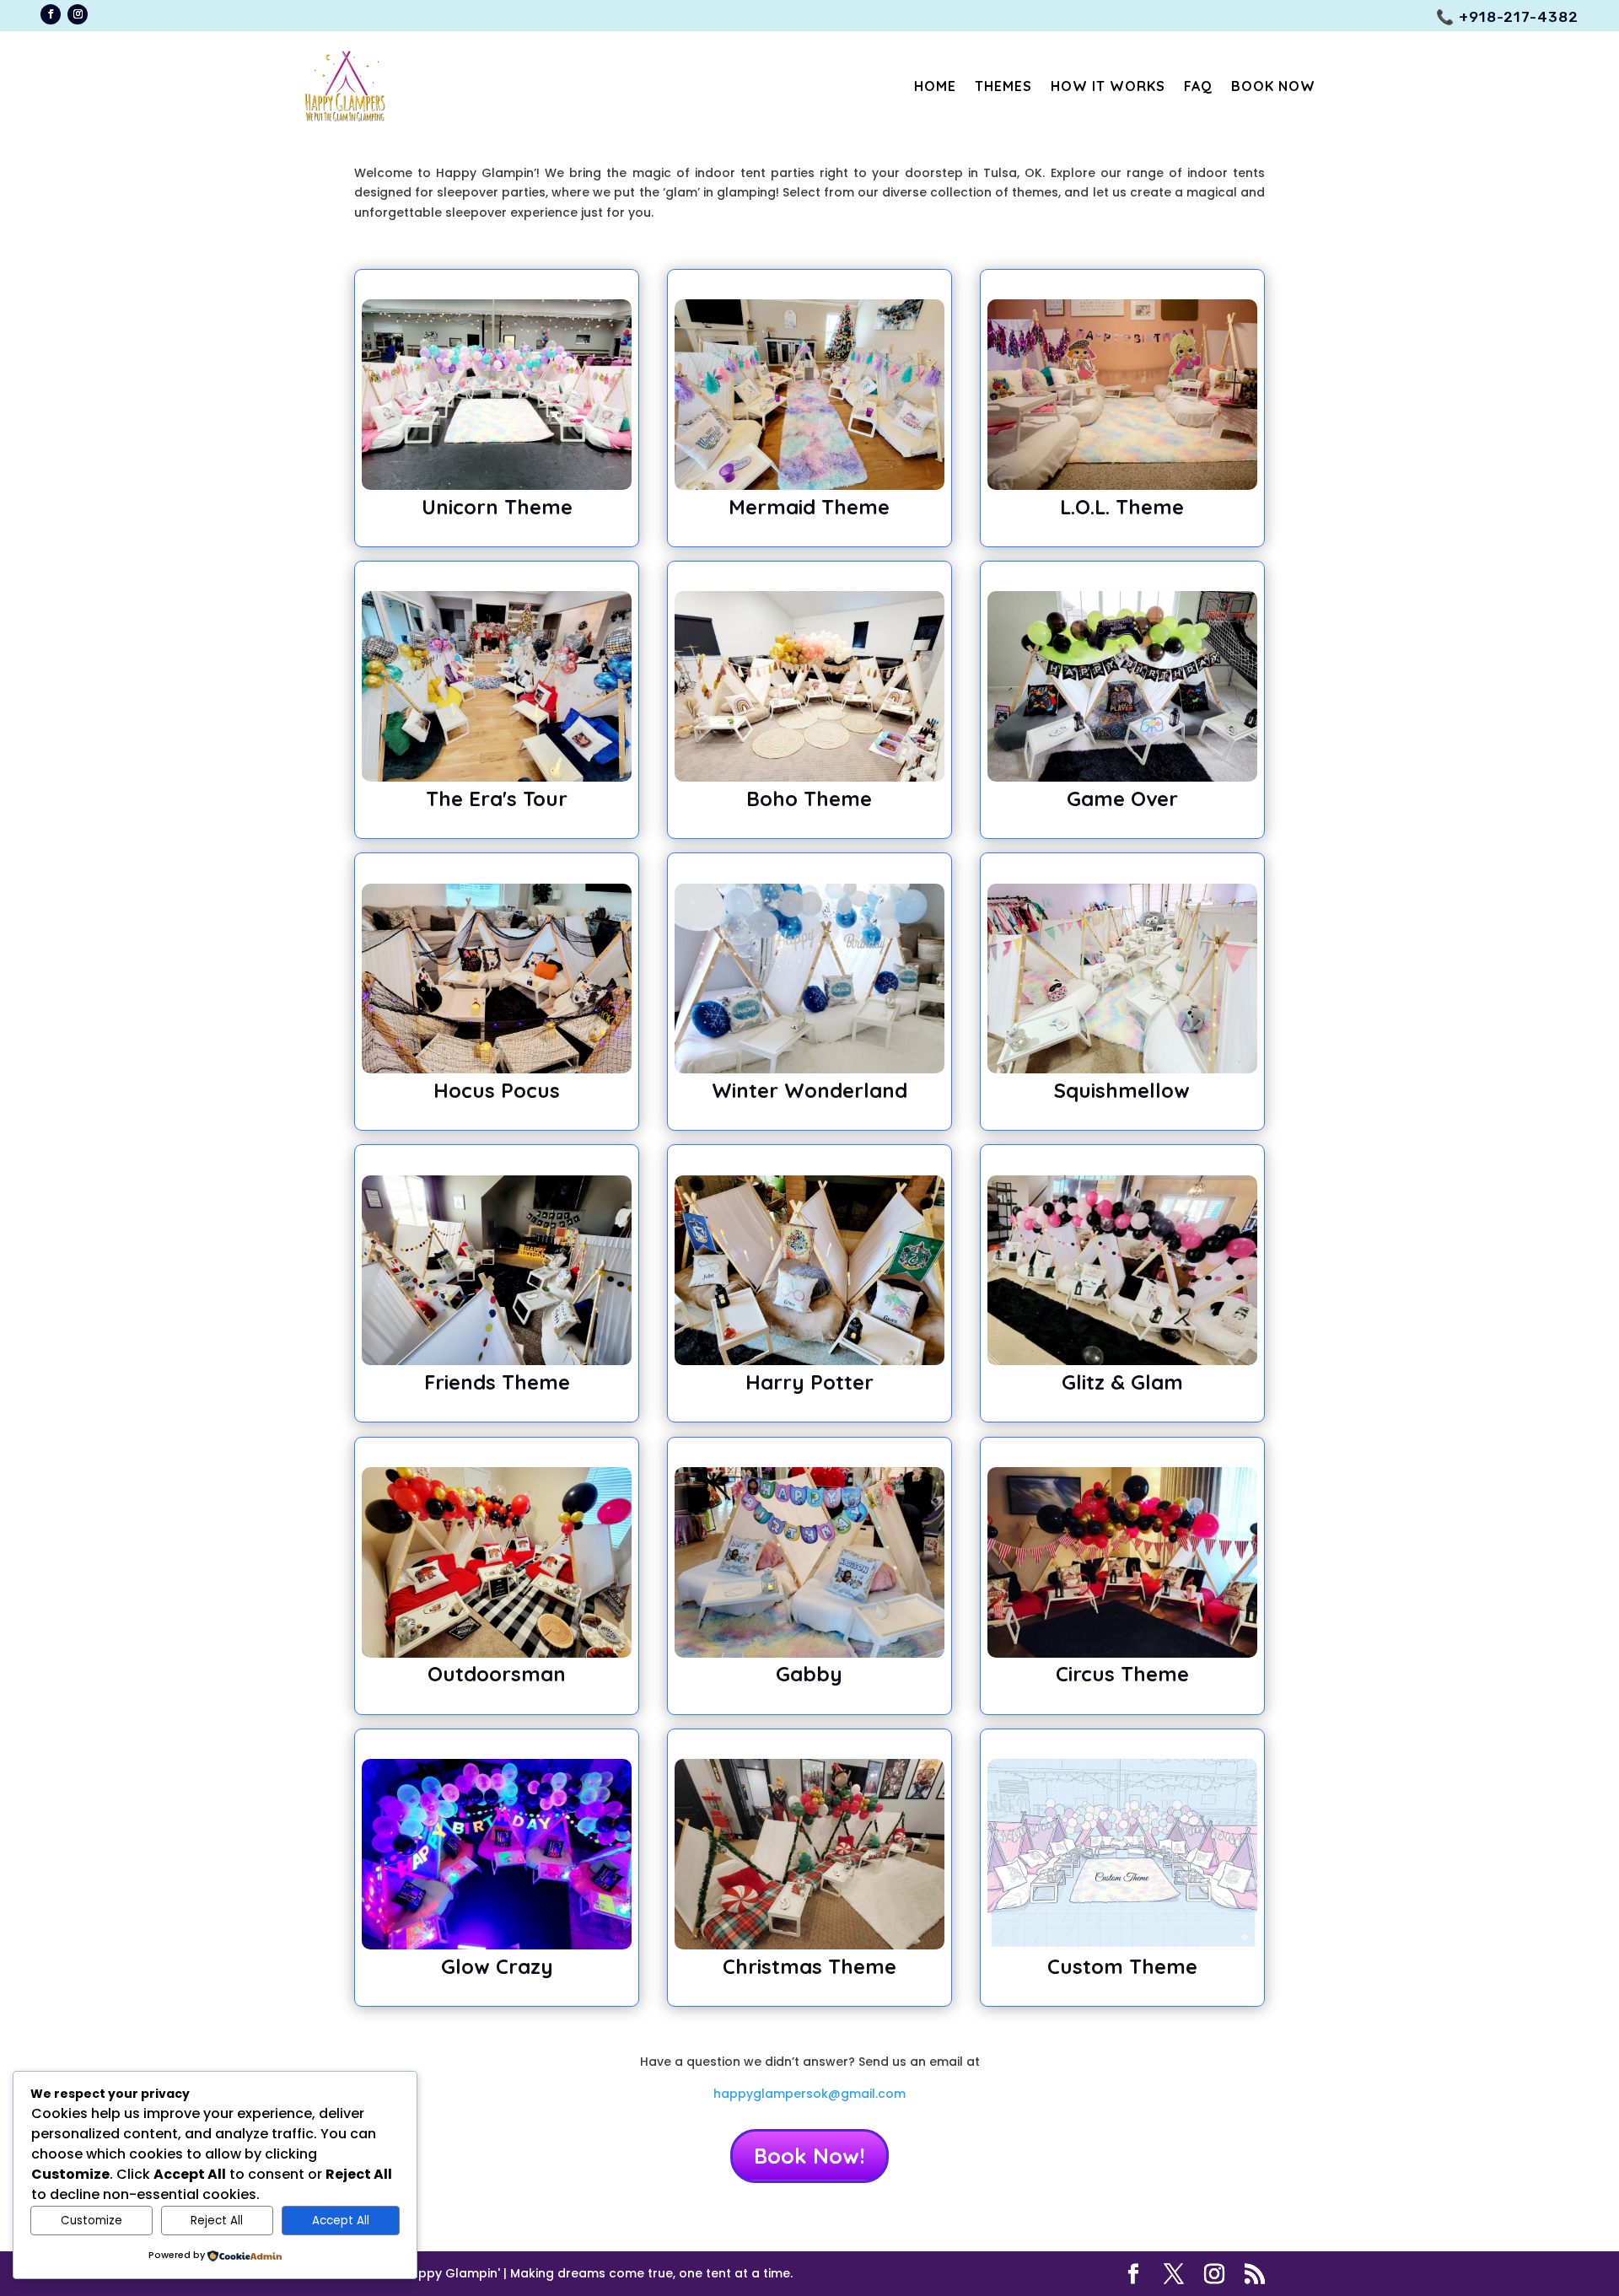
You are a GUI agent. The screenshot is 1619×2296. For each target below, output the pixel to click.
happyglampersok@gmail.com (809, 2094)
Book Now (1273, 86)
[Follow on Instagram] (78, 14)
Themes (1003, 86)
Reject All (217, 2221)
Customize (91, 2221)
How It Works (1108, 86)
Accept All (341, 2221)
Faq (1198, 86)
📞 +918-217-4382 (1507, 17)
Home (935, 86)
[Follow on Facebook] (51, 14)
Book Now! (809, 2156)
